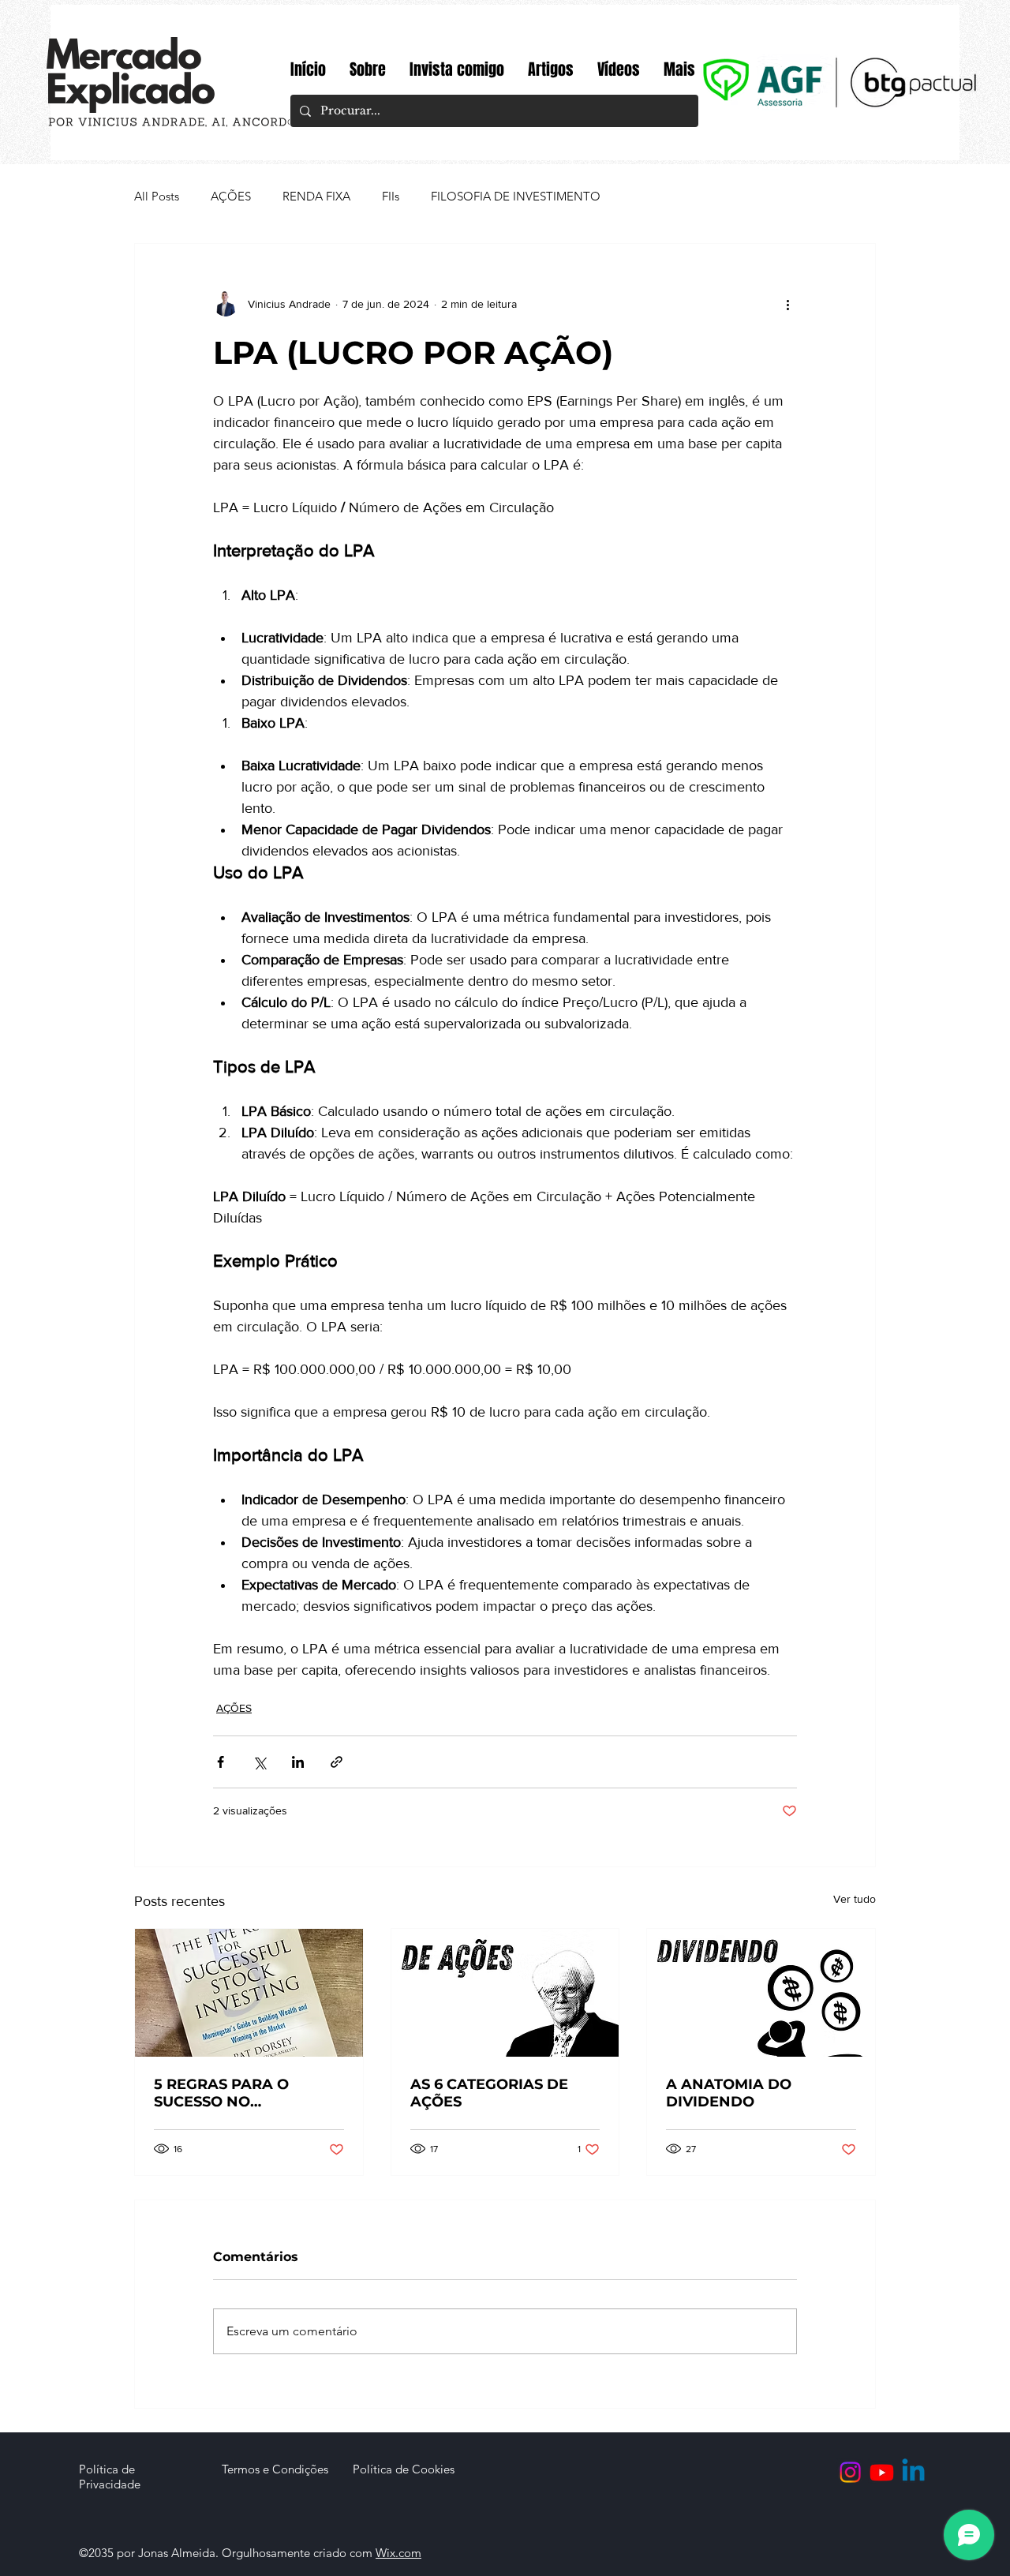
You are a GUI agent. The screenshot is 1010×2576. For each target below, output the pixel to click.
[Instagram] (850, 2472)
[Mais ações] (787, 304)
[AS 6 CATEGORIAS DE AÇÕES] (505, 1993)
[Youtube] (882, 2472)
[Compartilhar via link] (337, 1762)
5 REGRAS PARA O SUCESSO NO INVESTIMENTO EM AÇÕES (224, 2093)
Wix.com (398, 2553)
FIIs (391, 196)
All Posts (157, 196)
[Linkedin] (913, 2472)
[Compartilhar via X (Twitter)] (259, 1762)
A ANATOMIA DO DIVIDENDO (729, 2093)
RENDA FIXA (316, 196)
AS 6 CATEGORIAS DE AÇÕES (489, 2093)
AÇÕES (231, 196)
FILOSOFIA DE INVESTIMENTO (516, 196)
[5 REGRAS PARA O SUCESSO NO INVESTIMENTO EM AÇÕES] (249, 1993)
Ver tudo (855, 1899)
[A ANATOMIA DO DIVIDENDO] (761, 1993)
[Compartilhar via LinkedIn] (298, 1762)
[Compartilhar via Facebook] (221, 1762)
